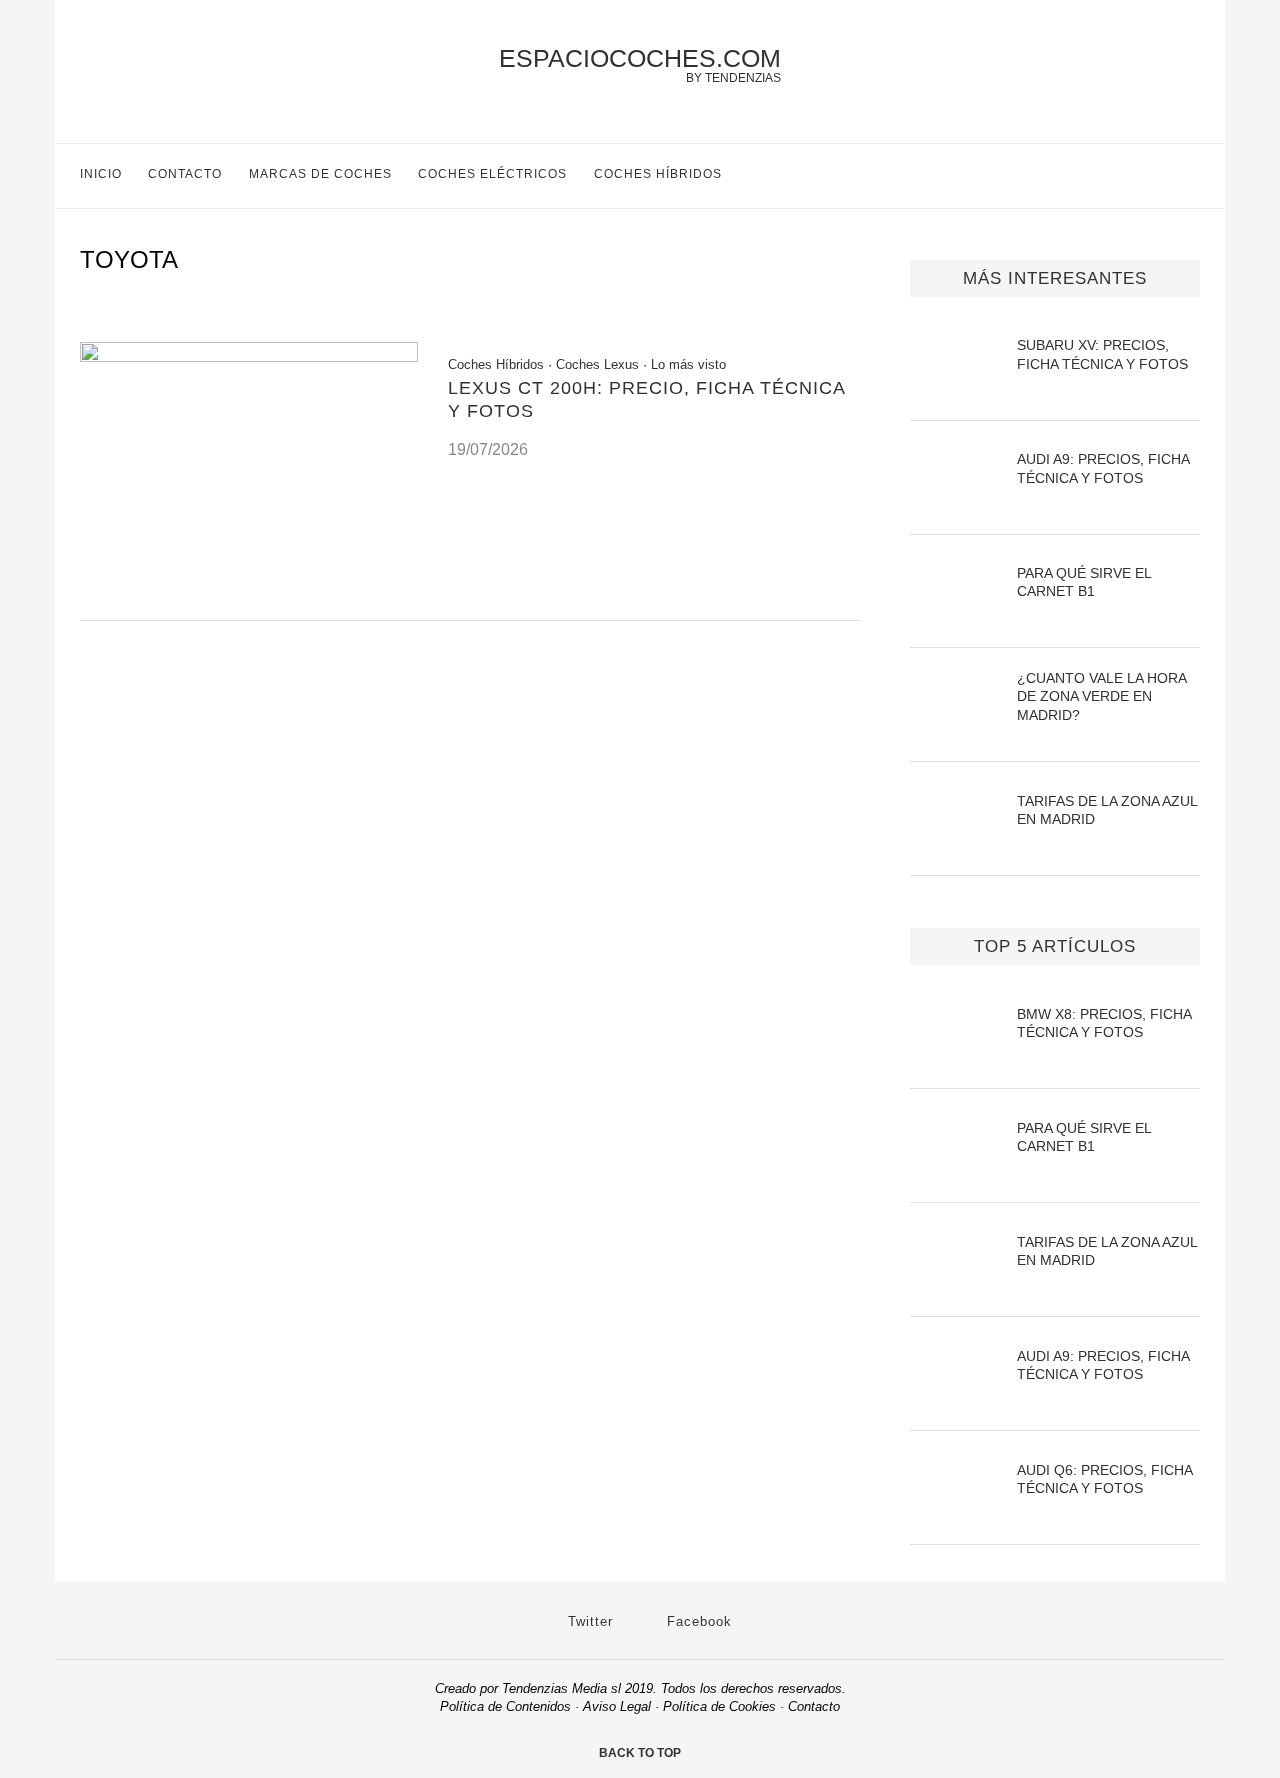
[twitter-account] (1149, 176)
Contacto (185, 174)
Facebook (697, 1621)
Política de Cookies (719, 1706)
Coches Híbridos (658, 174)
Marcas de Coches (320, 174)
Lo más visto (688, 364)
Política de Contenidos (505, 1706)
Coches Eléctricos (492, 174)
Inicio (101, 174)
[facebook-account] (1191, 176)
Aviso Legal (617, 1706)
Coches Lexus (597, 364)
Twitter (588, 1621)
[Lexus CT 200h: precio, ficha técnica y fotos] (249, 356)
